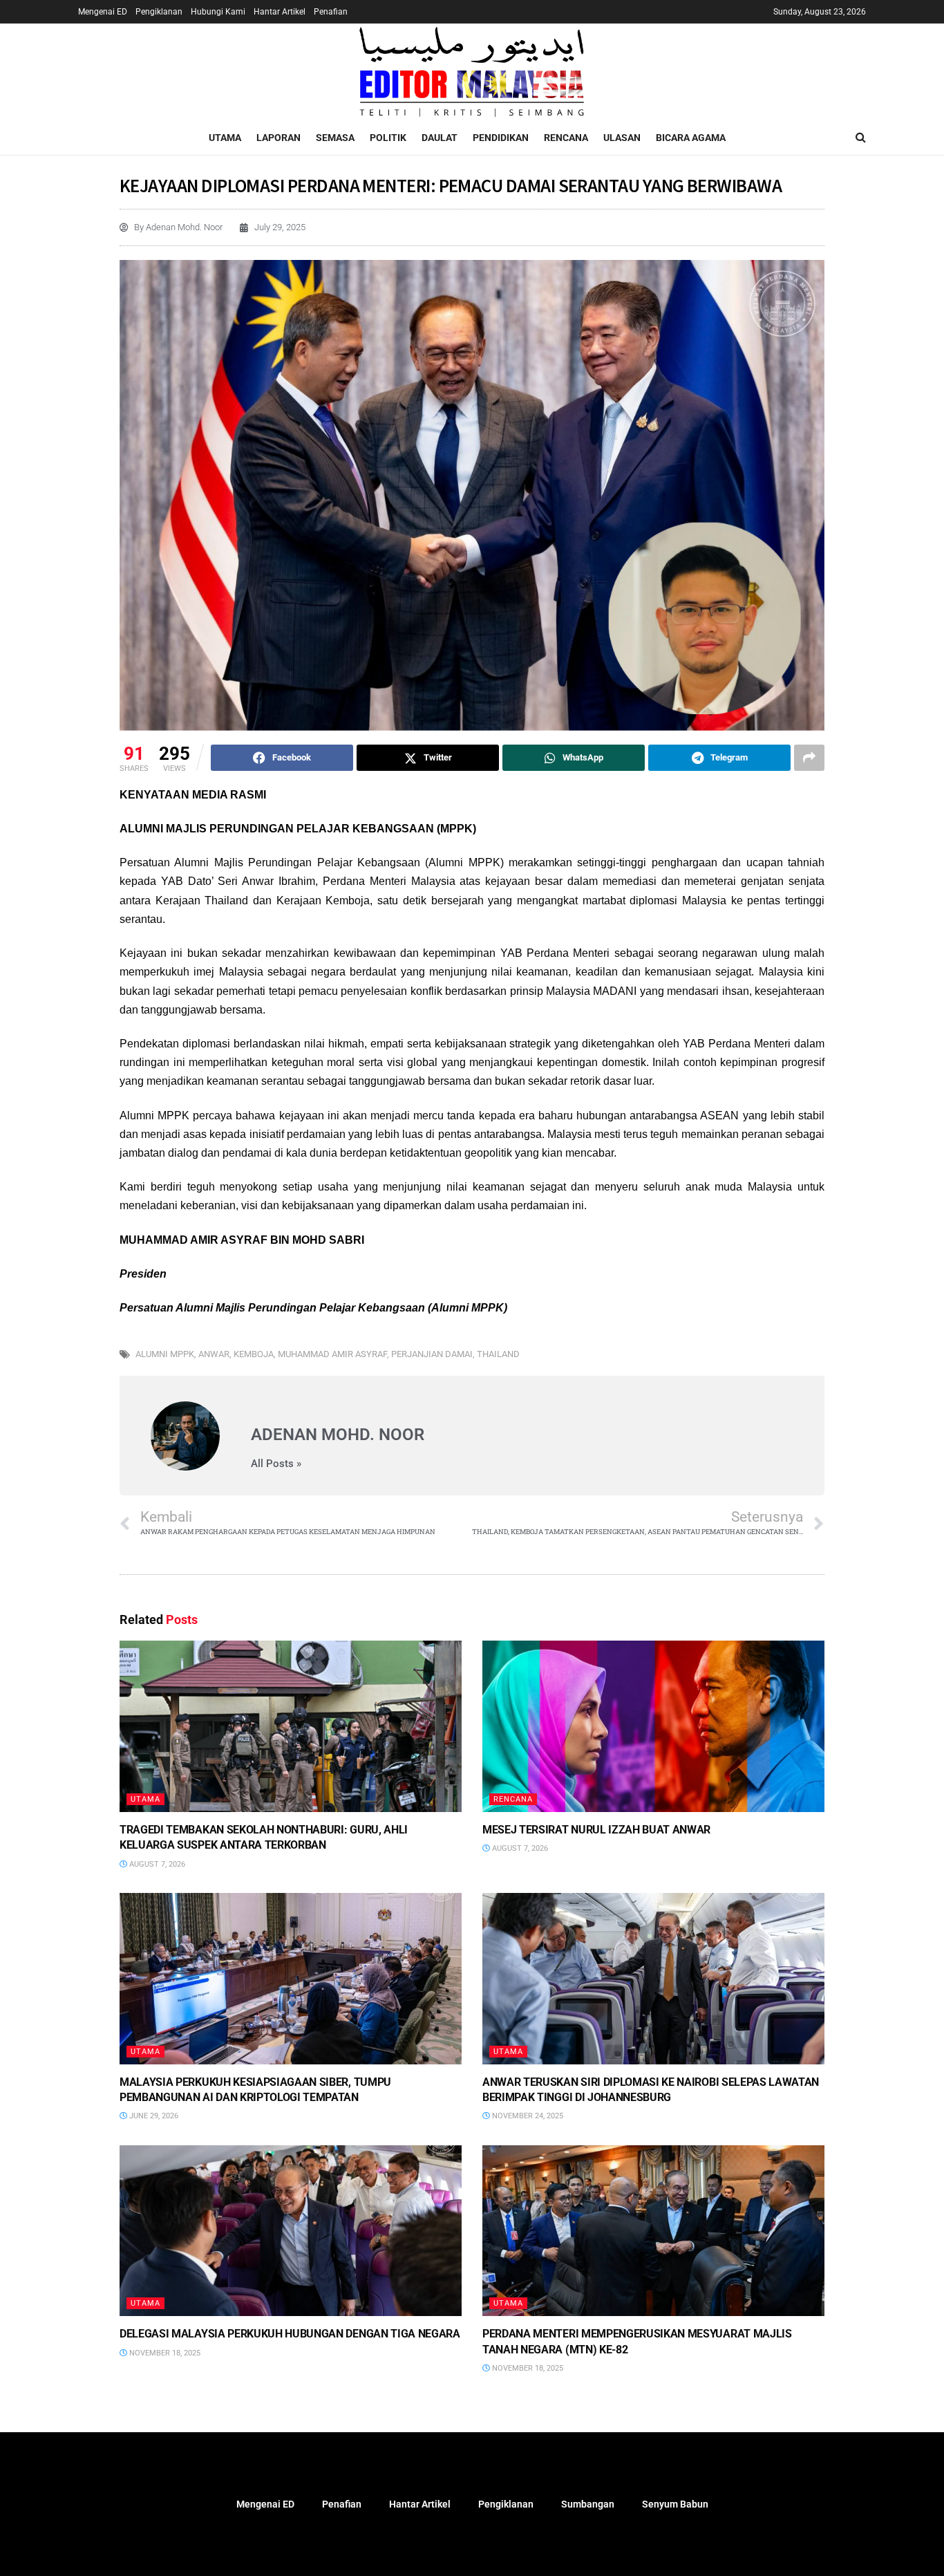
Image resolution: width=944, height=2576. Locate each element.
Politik (388, 138)
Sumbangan (588, 2504)
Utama (225, 138)
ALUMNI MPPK (165, 1354)
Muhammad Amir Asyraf (332, 1354)
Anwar (214, 1354)
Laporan (279, 138)
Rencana (566, 138)
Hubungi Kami (218, 12)
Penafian (331, 12)
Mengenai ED (103, 12)
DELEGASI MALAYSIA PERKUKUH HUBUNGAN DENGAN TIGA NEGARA (290, 2334)
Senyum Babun (675, 2504)
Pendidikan (501, 138)
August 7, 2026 (156, 1864)
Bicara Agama (691, 138)
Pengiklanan (159, 12)
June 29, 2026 (153, 2116)
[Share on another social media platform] (809, 758)
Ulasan (622, 138)
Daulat (440, 138)
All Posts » (276, 1464)
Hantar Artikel (280, 12)
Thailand (498, 1354)
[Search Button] (861, 138)
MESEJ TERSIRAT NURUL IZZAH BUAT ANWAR (596, 1830)
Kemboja (254, 1354)
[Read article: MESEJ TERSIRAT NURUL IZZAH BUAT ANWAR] (653, 1726)
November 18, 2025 (164, 2353)
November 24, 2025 (527, 2116)
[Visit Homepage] (472, 72)
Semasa (335, 138)
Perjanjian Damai (432, 1354)
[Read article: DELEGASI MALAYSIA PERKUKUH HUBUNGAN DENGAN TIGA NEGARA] (291, 2231)
